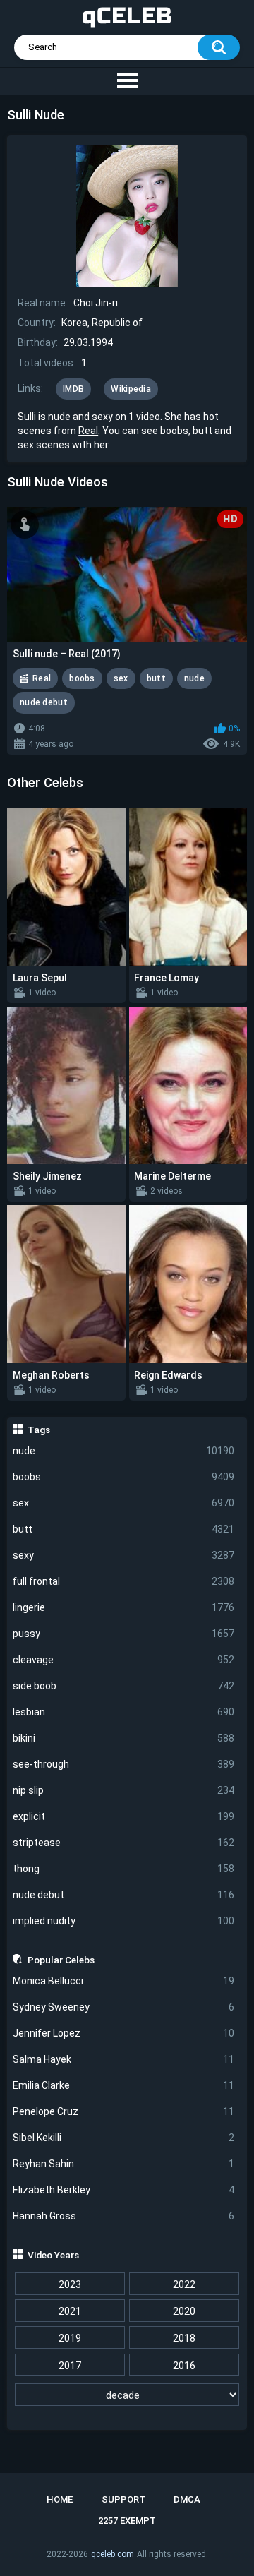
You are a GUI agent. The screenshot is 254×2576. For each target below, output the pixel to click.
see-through (124, 1764)
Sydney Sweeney (124, 2007)
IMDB (73, 389)
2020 (184, 2311)
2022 (184, 2284)
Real (88, 431)
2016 (184, 2366)
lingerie (124, 1607)
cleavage (124, 1660)
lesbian (124, 1712)
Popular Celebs (61, 1960)
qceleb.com (113, 2554)
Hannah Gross (124, 2216)
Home (60, 2499)
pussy (124, 1634)
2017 (70, 2366)
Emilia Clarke (124, 2085)
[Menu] (127, 81)
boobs (124, 1477)
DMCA (187, 2499)
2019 (70, 2338)
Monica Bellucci (124, 1981)
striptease (124, 1843)
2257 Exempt (127, 2521)
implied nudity (124, 1921)
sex (124, 1503)
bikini (124, 1738)
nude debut (124, 1895)
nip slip (124, 1790)
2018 (184, 2338)
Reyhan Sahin (124, 2164)
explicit (124, 1816)
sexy (124, 1555)
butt (124, 1529)
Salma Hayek (124, 2059)
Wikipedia (131, 389)
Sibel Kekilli (124, 2138)
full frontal (124, 1581)
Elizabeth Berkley (124, 2190)
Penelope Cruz (124, 2111)
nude (124, 1451)
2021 (70, 2311)
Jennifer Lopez (124, 2033)
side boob (124, 1686)
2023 (70, 2284)
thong (124, 1869)
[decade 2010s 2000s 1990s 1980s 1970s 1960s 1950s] (127, 2395)
